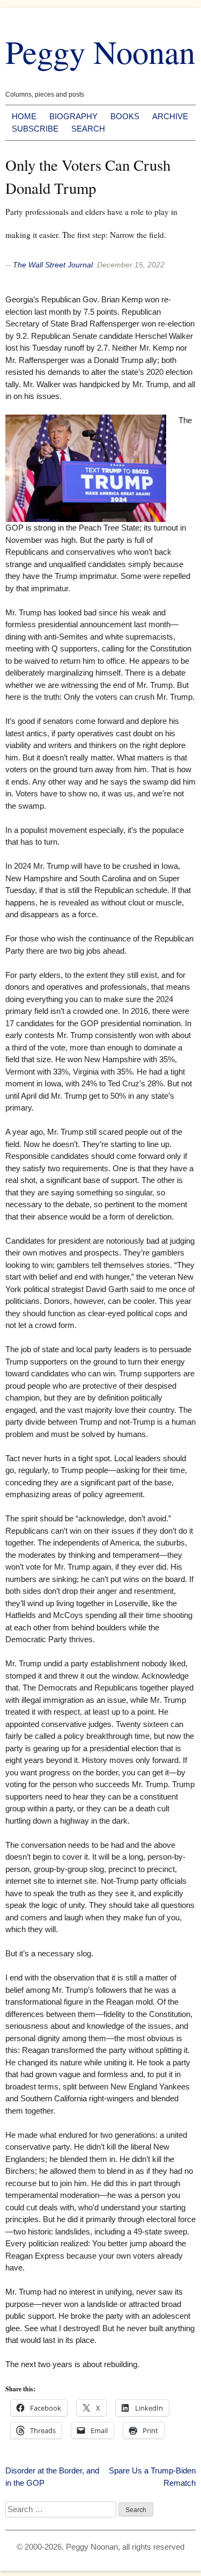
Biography (73, 116)
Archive (170, 116)
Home (24, 116)
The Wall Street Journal (53, 265)
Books (125, 116)
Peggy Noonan (100, 51)
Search (88, 129)
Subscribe (35, 129)
